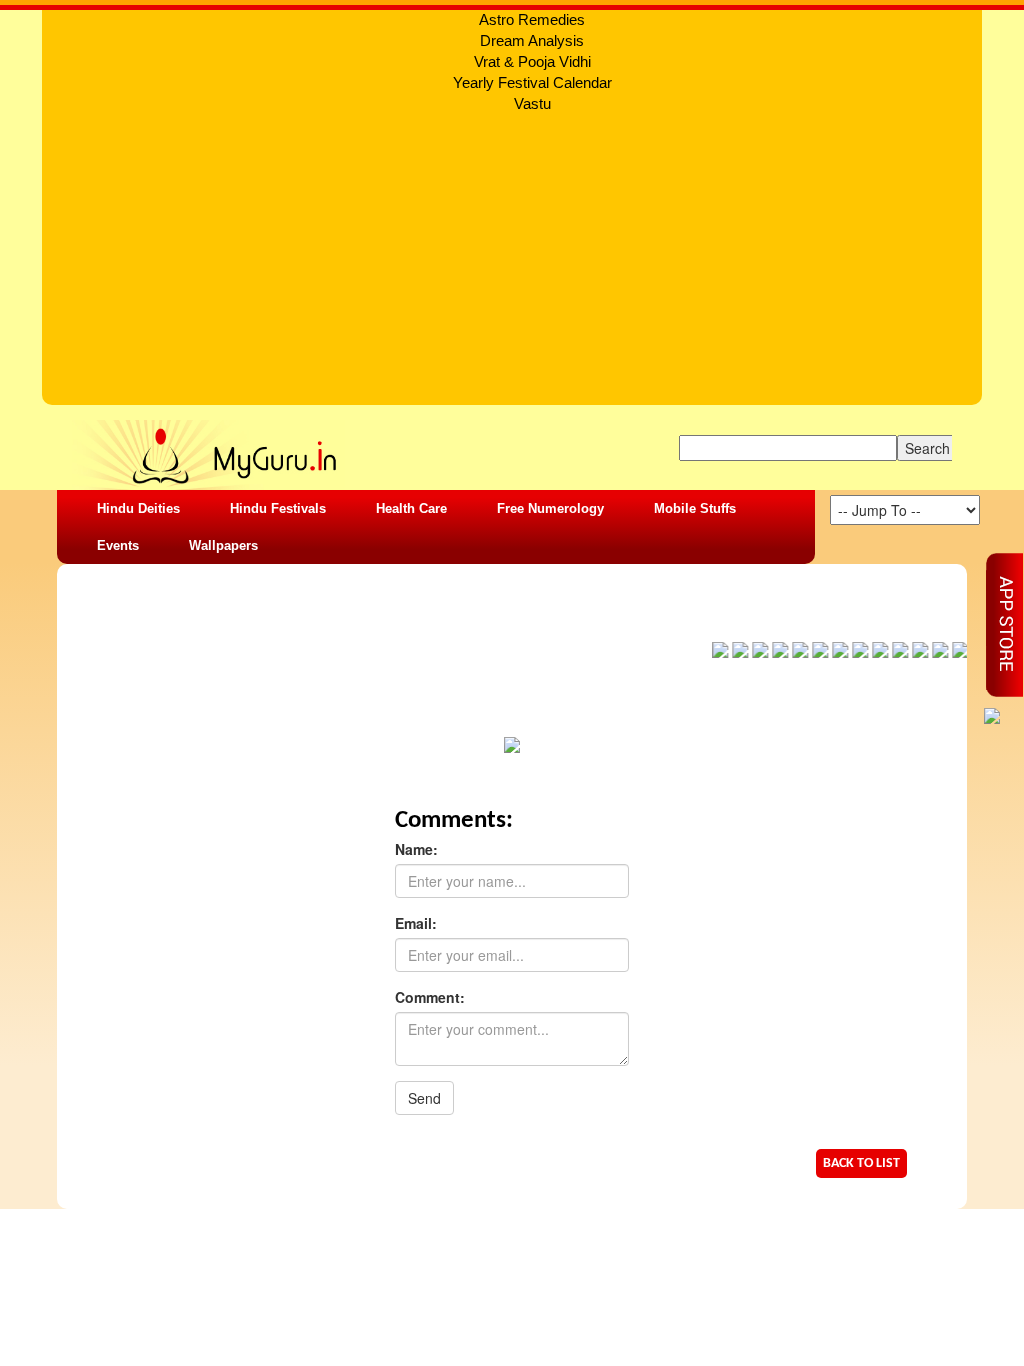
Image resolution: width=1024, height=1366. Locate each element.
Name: (416, 849)
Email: (416, 923)
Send (424, 1098)
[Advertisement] (512, 265)
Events (118, 545)
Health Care (411, 508)
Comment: (430, 997)
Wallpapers (223, 545)
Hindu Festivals (278, 508)
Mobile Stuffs (695, 508)
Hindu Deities (138, 508)
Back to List (861, 1163)
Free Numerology (550, 508)
